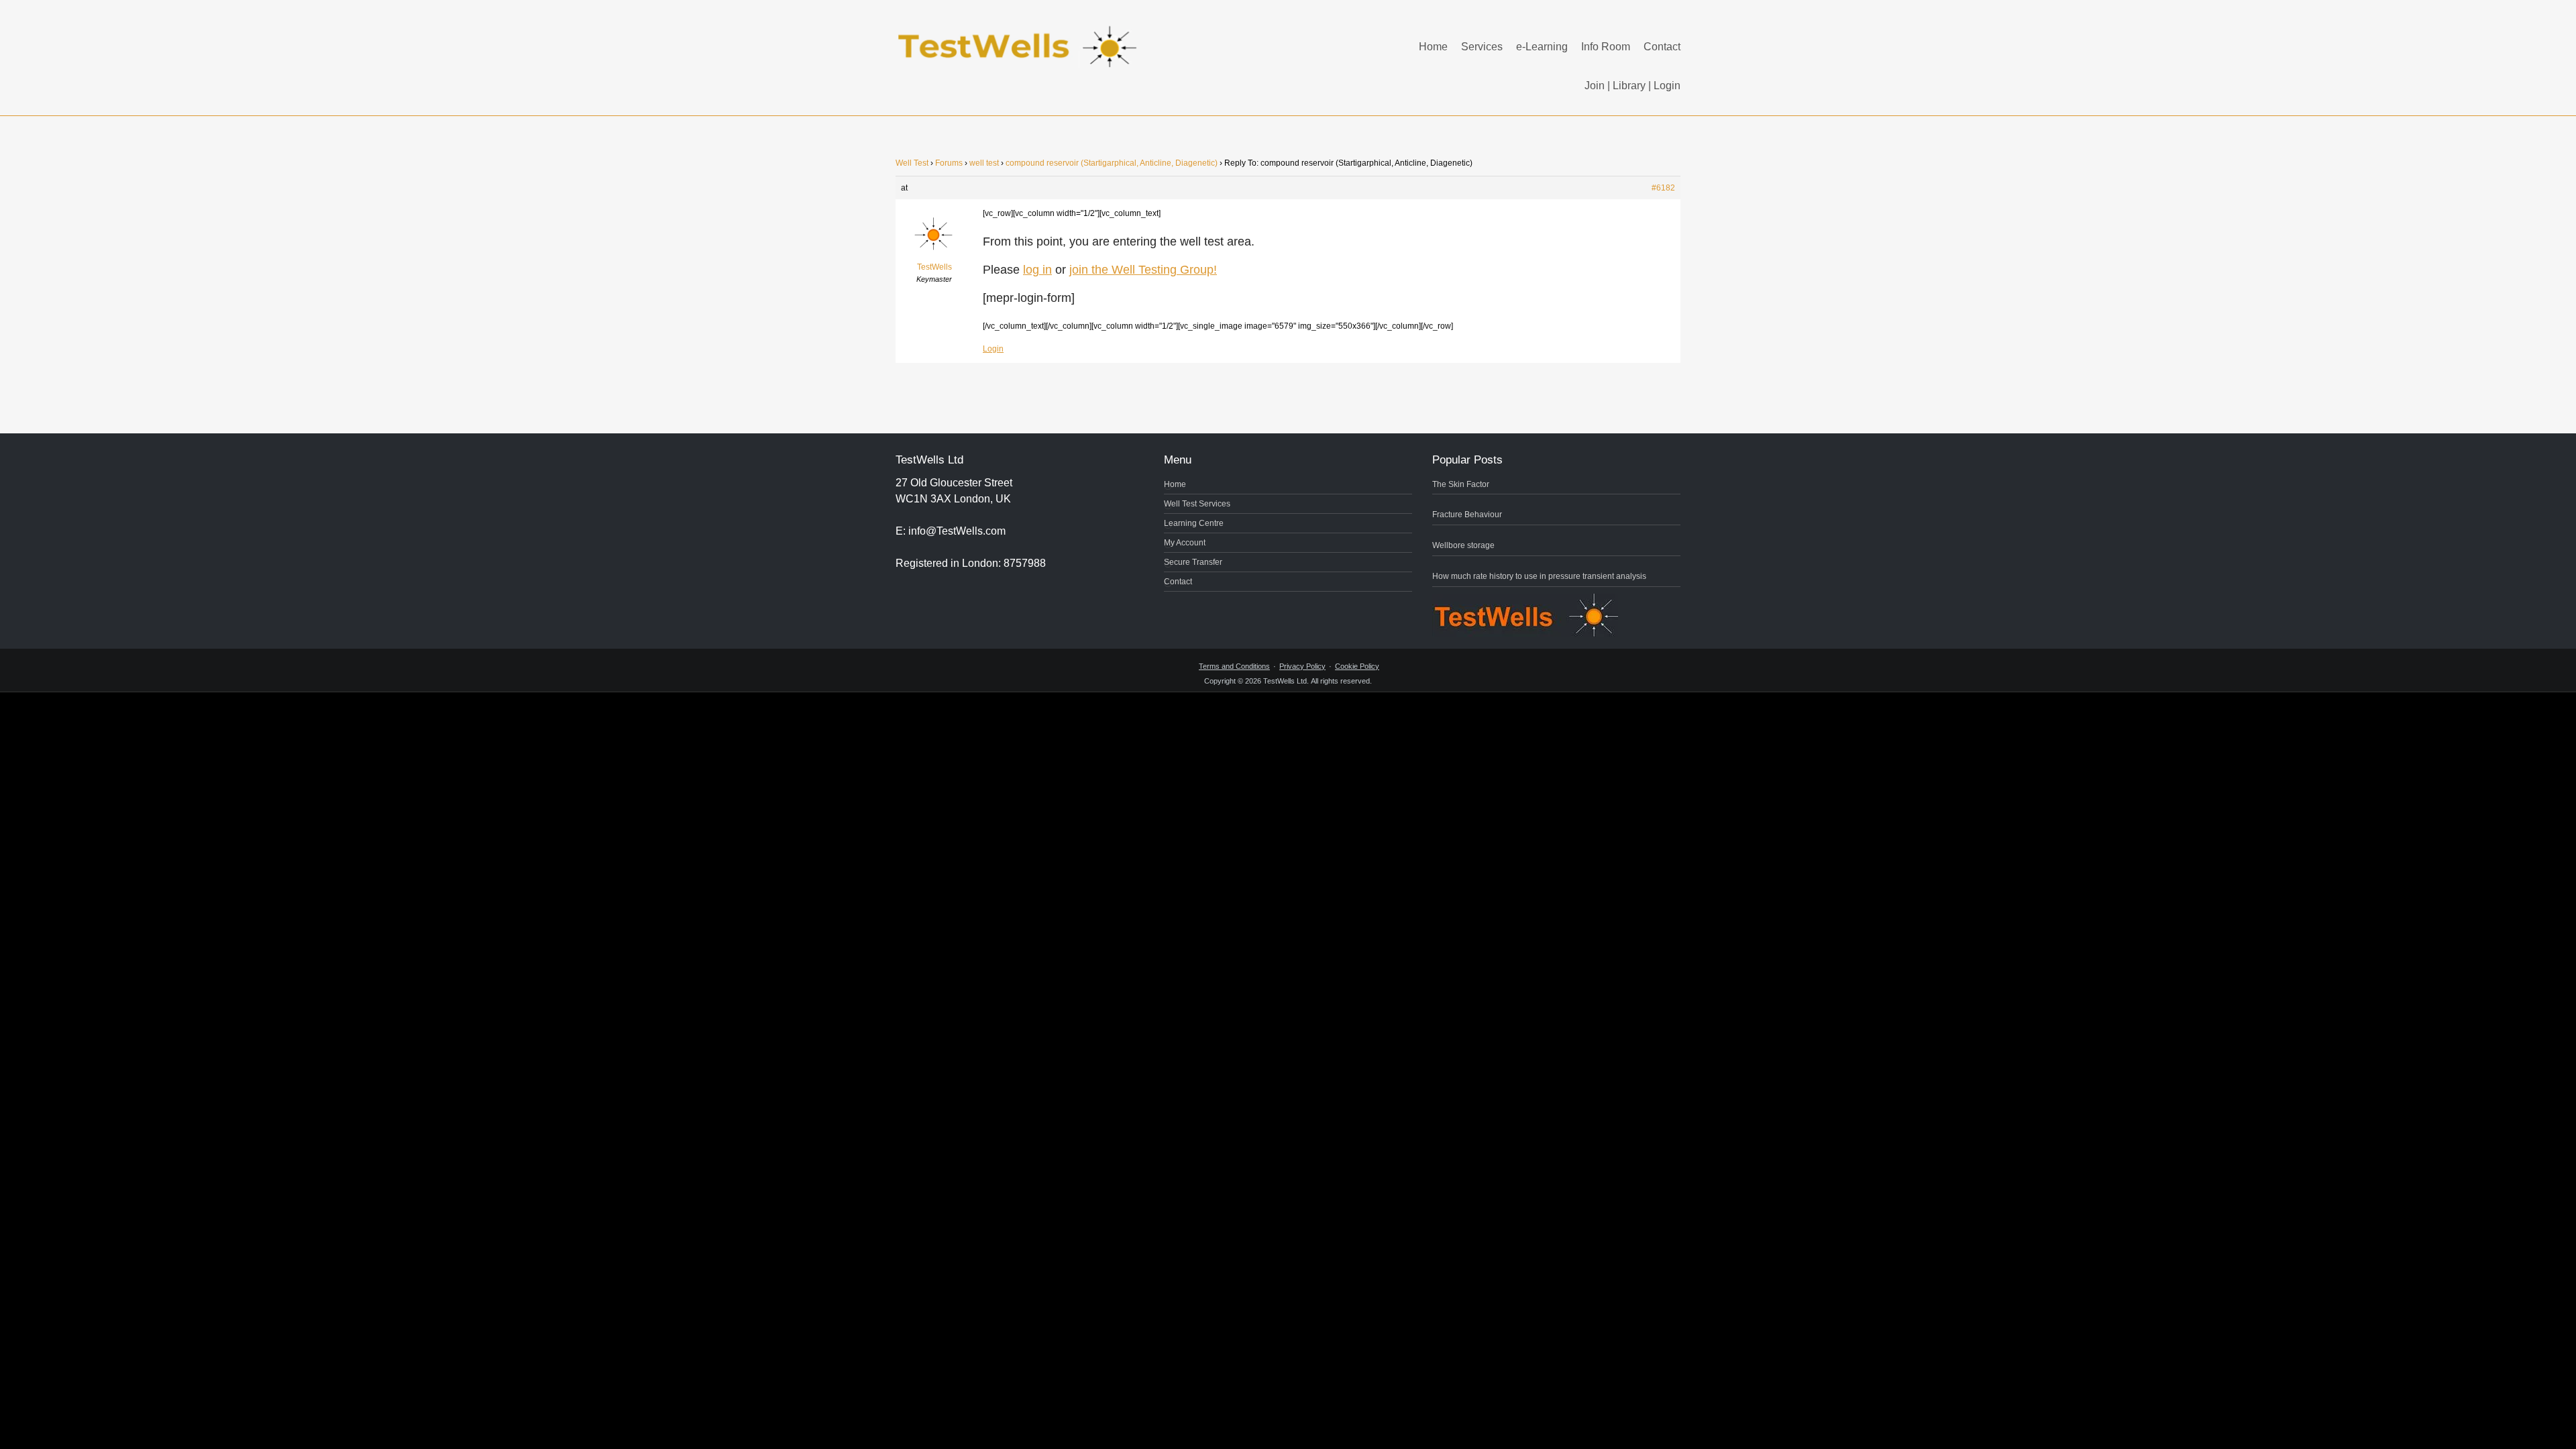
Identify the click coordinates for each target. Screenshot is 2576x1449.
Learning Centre (1194, 523)
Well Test (912, 163)
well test (984, 163)
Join (1595, 86)
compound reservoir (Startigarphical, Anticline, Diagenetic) (1112, 163)
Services (1482, 47)
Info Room (1606, 47)
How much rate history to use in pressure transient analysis (1539, 576)
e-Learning (1542, 47)
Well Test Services (1197, 504)
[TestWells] (1020, 36)
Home (1433, 47)
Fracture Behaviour (1467, 515)
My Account (1185, 543)
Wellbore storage (1463, 545)
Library (1629, 86)
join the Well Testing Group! (1143, 270)
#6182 (1663, 188)
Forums (949, 163)
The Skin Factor (1461, 484)
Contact (1662, 47)
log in (1037, 270)
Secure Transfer (1193, 562)
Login (1667, 86)
